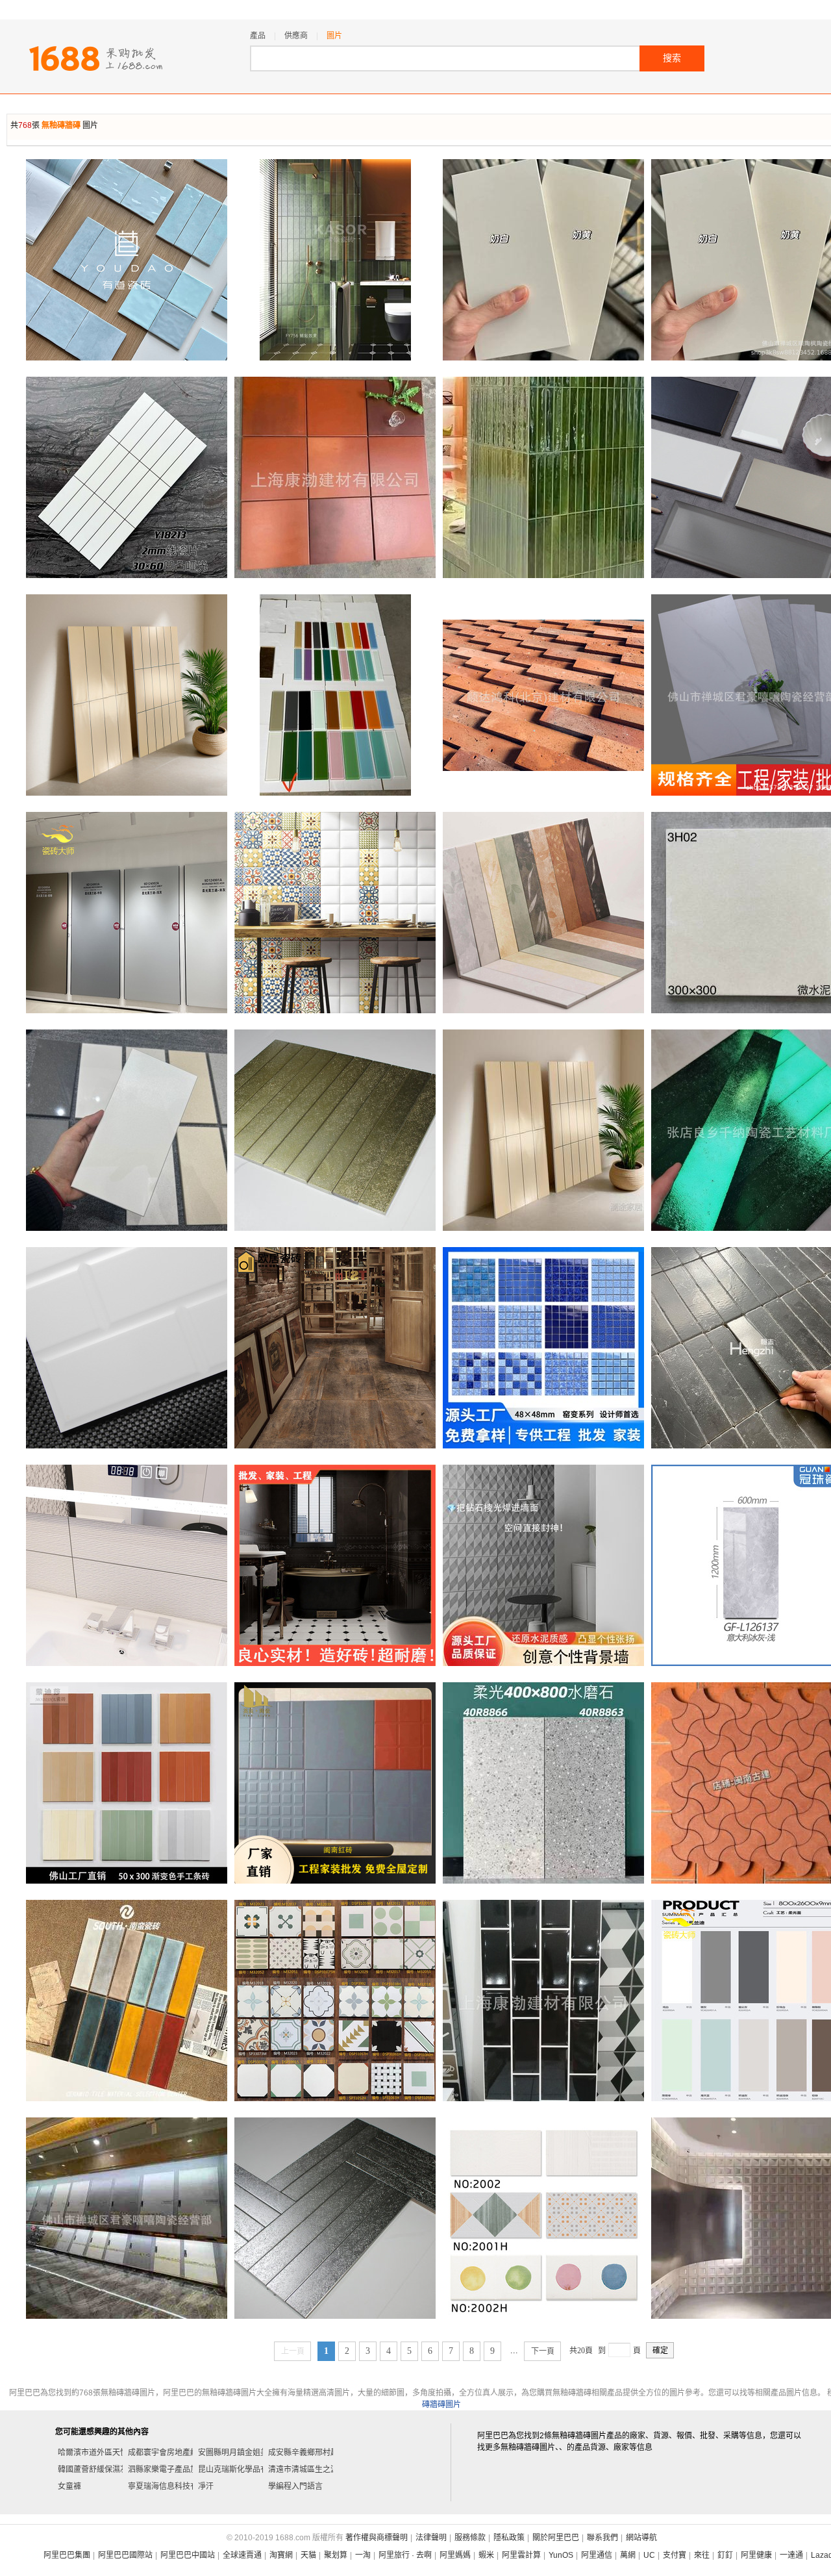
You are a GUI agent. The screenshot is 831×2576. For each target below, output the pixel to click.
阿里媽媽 (455, 2555)
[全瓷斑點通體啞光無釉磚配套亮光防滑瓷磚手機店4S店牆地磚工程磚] (127, 1130)
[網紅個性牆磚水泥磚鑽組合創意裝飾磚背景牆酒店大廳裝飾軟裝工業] (543, 1565)
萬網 (628, 2555)
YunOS (561, 2555)
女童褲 (69, 2486)
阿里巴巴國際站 (125, 2555)
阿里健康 (756, 2555)
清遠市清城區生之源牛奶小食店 (323, 2469)
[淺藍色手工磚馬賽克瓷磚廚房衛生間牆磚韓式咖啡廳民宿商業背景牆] (127, 260)
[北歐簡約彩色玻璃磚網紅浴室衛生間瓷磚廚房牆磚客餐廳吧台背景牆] (335, 695)
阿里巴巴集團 (67, 2555)
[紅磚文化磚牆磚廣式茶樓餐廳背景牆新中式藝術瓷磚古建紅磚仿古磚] (543, 695)
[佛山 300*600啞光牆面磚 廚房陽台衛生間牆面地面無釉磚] (127, 1348)
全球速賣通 (242, 2555)
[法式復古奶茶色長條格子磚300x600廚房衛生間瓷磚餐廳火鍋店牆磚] (127, 695)
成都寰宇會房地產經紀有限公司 (182, 2453)
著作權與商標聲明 (377, 2538)
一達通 (791, 2555)
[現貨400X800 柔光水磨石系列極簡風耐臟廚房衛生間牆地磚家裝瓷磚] (543, 1783)
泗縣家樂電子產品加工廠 (171, 2469)
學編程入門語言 (295, 2486)
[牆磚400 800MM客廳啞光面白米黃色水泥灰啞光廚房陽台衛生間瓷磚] (127, 2218)
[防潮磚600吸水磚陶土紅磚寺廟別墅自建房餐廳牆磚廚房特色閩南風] (335, 1783)
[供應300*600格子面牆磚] (543, 2001)
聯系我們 (602, 2538)
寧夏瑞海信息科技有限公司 (175, 2486)
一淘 (363, 2555)
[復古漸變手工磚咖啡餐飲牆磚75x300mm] (543, 913)
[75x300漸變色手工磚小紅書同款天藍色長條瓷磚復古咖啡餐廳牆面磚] (127, 2001)
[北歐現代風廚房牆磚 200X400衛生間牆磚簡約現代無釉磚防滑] (543, 2218)
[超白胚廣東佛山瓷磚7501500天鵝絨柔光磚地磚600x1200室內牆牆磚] (543, 260)
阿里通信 (597, 2555)
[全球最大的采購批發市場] (96, 58)
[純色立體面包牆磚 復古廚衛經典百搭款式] (335, 913)
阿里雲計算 (521, 2555)
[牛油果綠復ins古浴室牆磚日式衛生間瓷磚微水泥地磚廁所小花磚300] (335, 2001)
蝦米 (486, 2555)
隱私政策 (509, 2538)
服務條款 (470, 2538)
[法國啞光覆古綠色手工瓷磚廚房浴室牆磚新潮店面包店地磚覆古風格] (335, 260)
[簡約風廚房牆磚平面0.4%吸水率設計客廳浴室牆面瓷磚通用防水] (335, 2218)
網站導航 (641, 2538)
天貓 (308, 2555)
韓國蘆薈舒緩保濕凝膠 (97, 2469)
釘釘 (725, 2555)
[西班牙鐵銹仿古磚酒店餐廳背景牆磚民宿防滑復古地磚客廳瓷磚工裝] (335, 1348)
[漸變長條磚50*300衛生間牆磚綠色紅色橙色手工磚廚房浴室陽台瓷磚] (127, 1783)
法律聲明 (431, 2538)
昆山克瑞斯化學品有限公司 (245, 2469)
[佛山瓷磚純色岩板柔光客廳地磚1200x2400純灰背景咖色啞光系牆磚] (127, 913)
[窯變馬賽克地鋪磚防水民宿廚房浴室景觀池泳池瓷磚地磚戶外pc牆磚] (543, 1348)
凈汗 (206, 2486)
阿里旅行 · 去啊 (405, 2555)
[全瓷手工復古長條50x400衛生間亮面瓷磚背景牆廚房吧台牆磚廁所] (335, 1130)
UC (649, 2555)
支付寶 (675, 2555)
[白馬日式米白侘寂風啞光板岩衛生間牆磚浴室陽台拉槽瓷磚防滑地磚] (127, 1565)
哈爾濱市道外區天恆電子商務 (108, 2453)
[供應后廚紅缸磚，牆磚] (335, 477)
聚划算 (336, 2555)
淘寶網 (281, 2555)
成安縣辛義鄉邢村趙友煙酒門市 (323, 2453)
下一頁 (543, 2351)
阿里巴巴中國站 (188, 2555)
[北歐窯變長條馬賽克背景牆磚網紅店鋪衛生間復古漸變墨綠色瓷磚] (543, 477)
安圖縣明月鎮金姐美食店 (241, 2453)
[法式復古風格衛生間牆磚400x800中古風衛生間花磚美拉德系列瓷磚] (335, 1565)
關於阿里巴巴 (556, 2538)
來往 (702, 2555)
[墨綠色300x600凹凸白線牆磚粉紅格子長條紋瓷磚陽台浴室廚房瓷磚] (127, 477)
